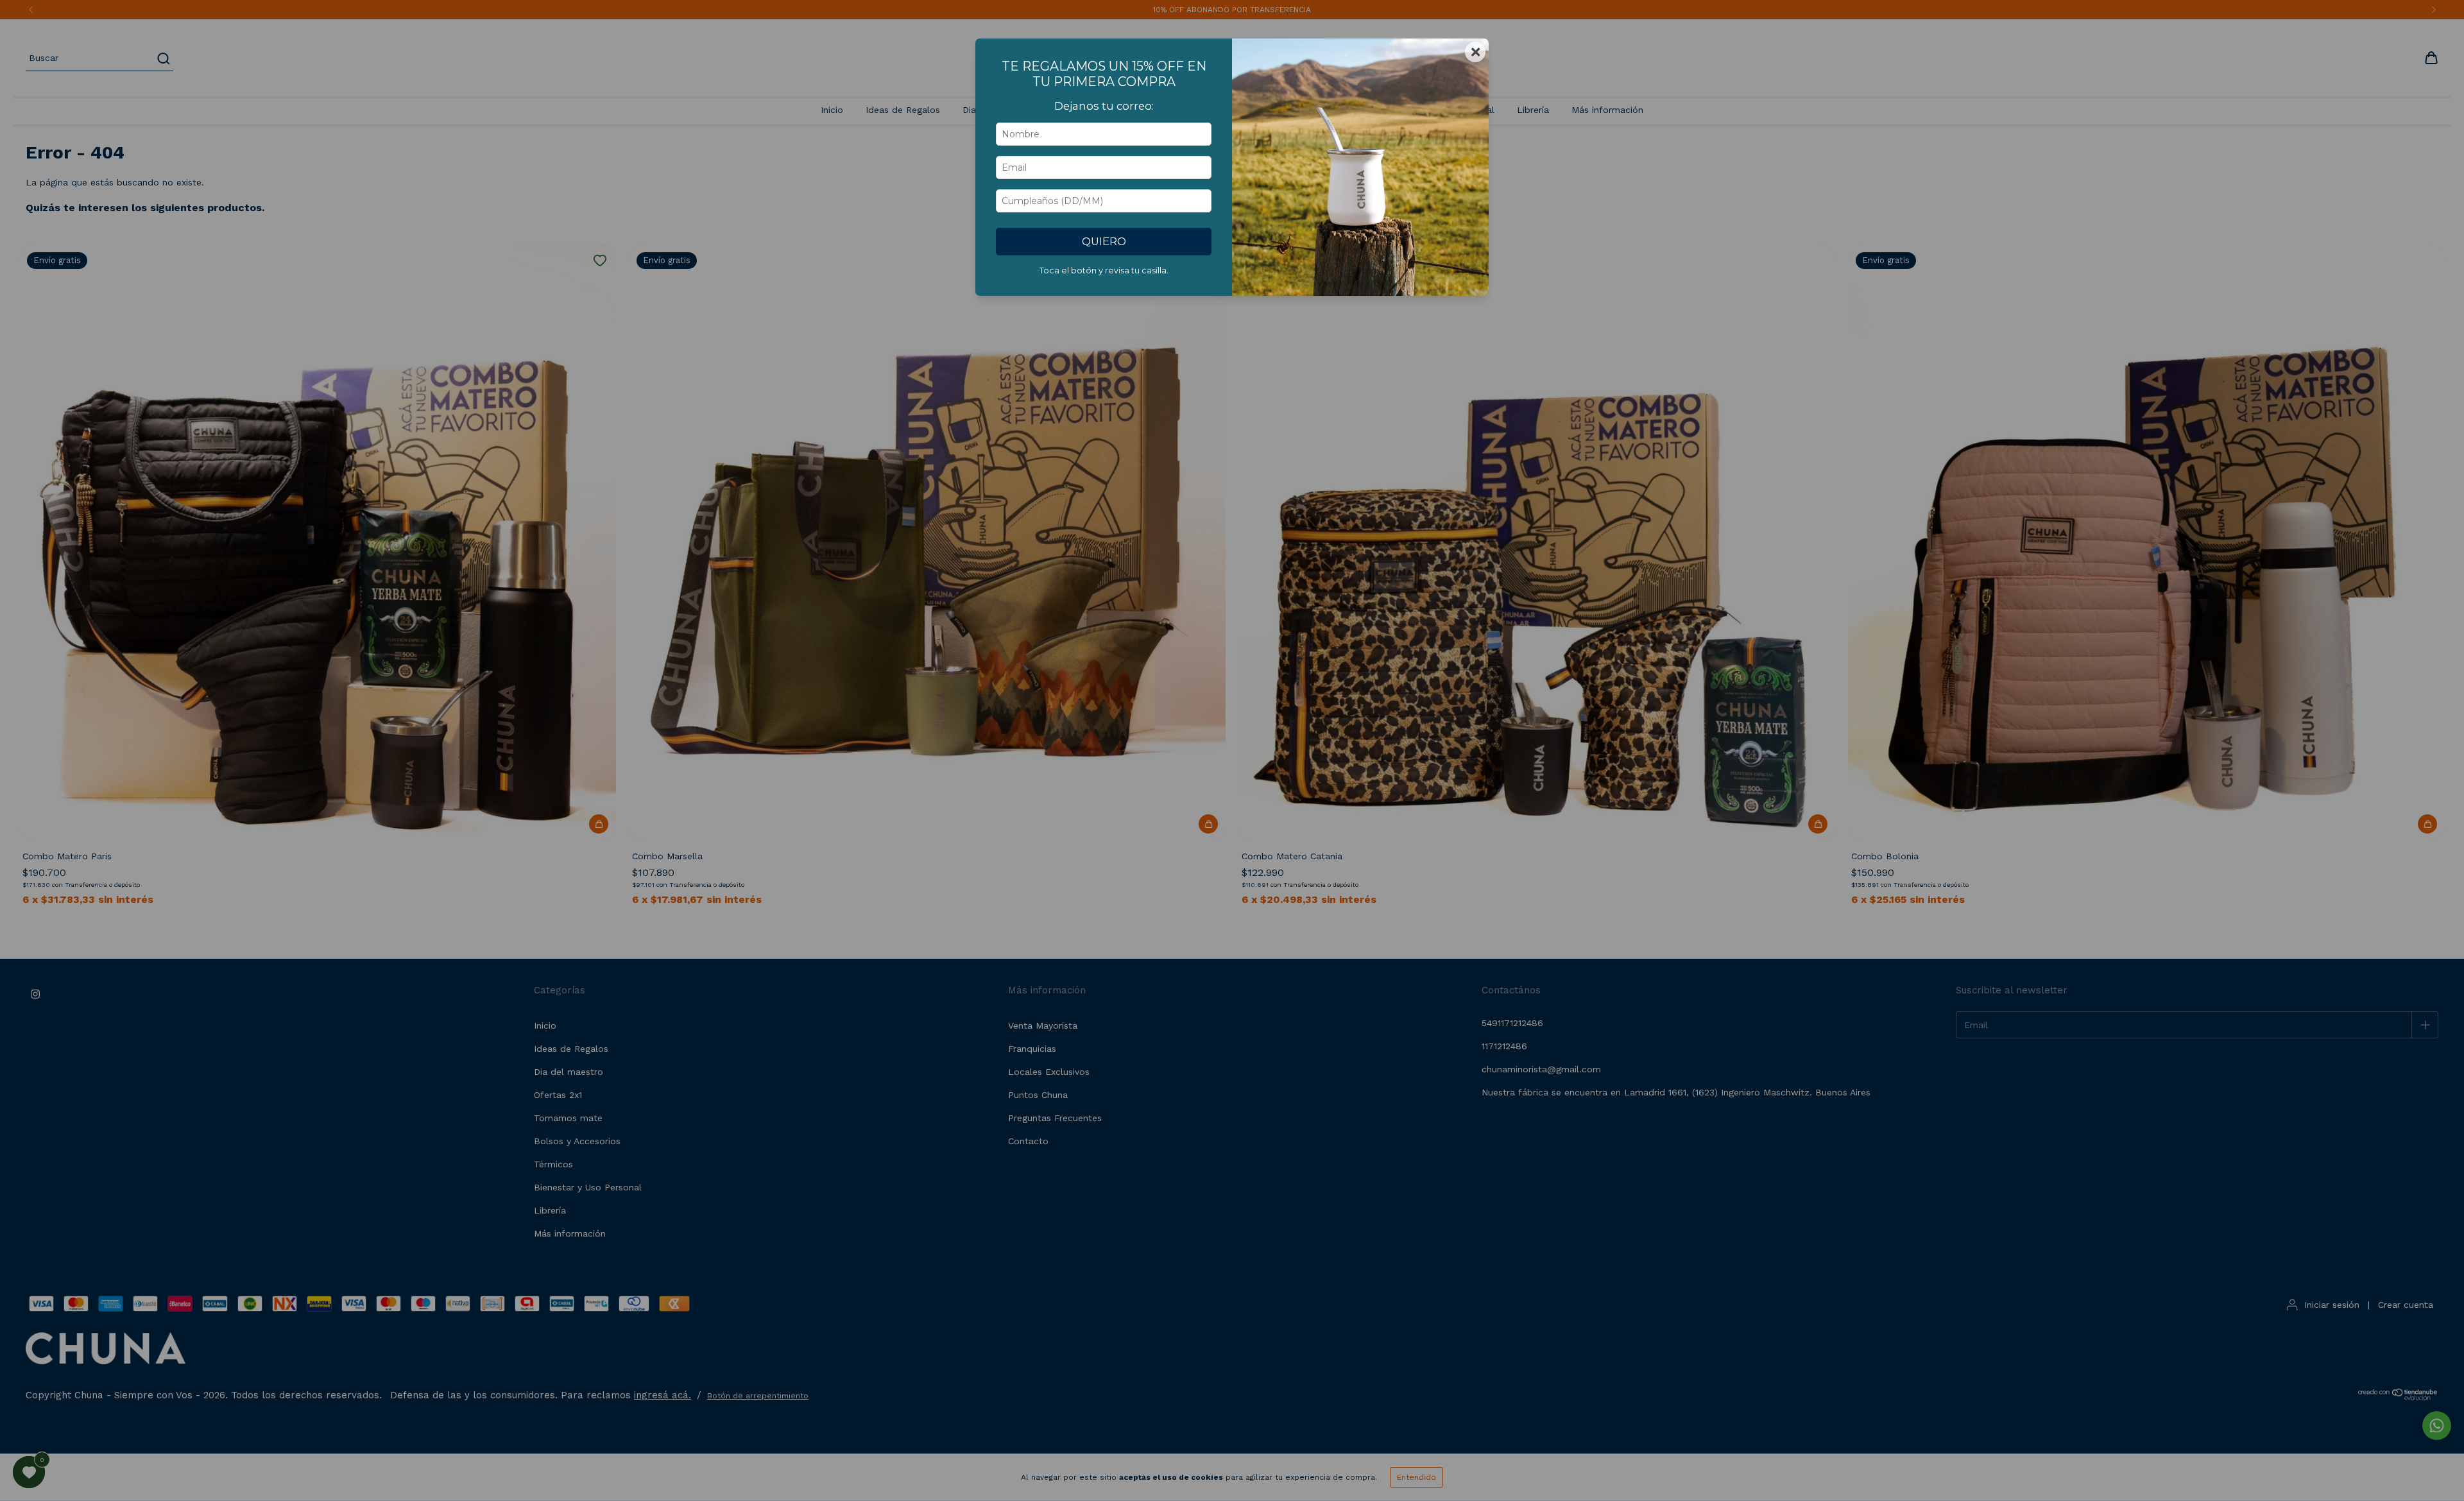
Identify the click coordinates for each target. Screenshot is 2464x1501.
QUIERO (1104, 241)
